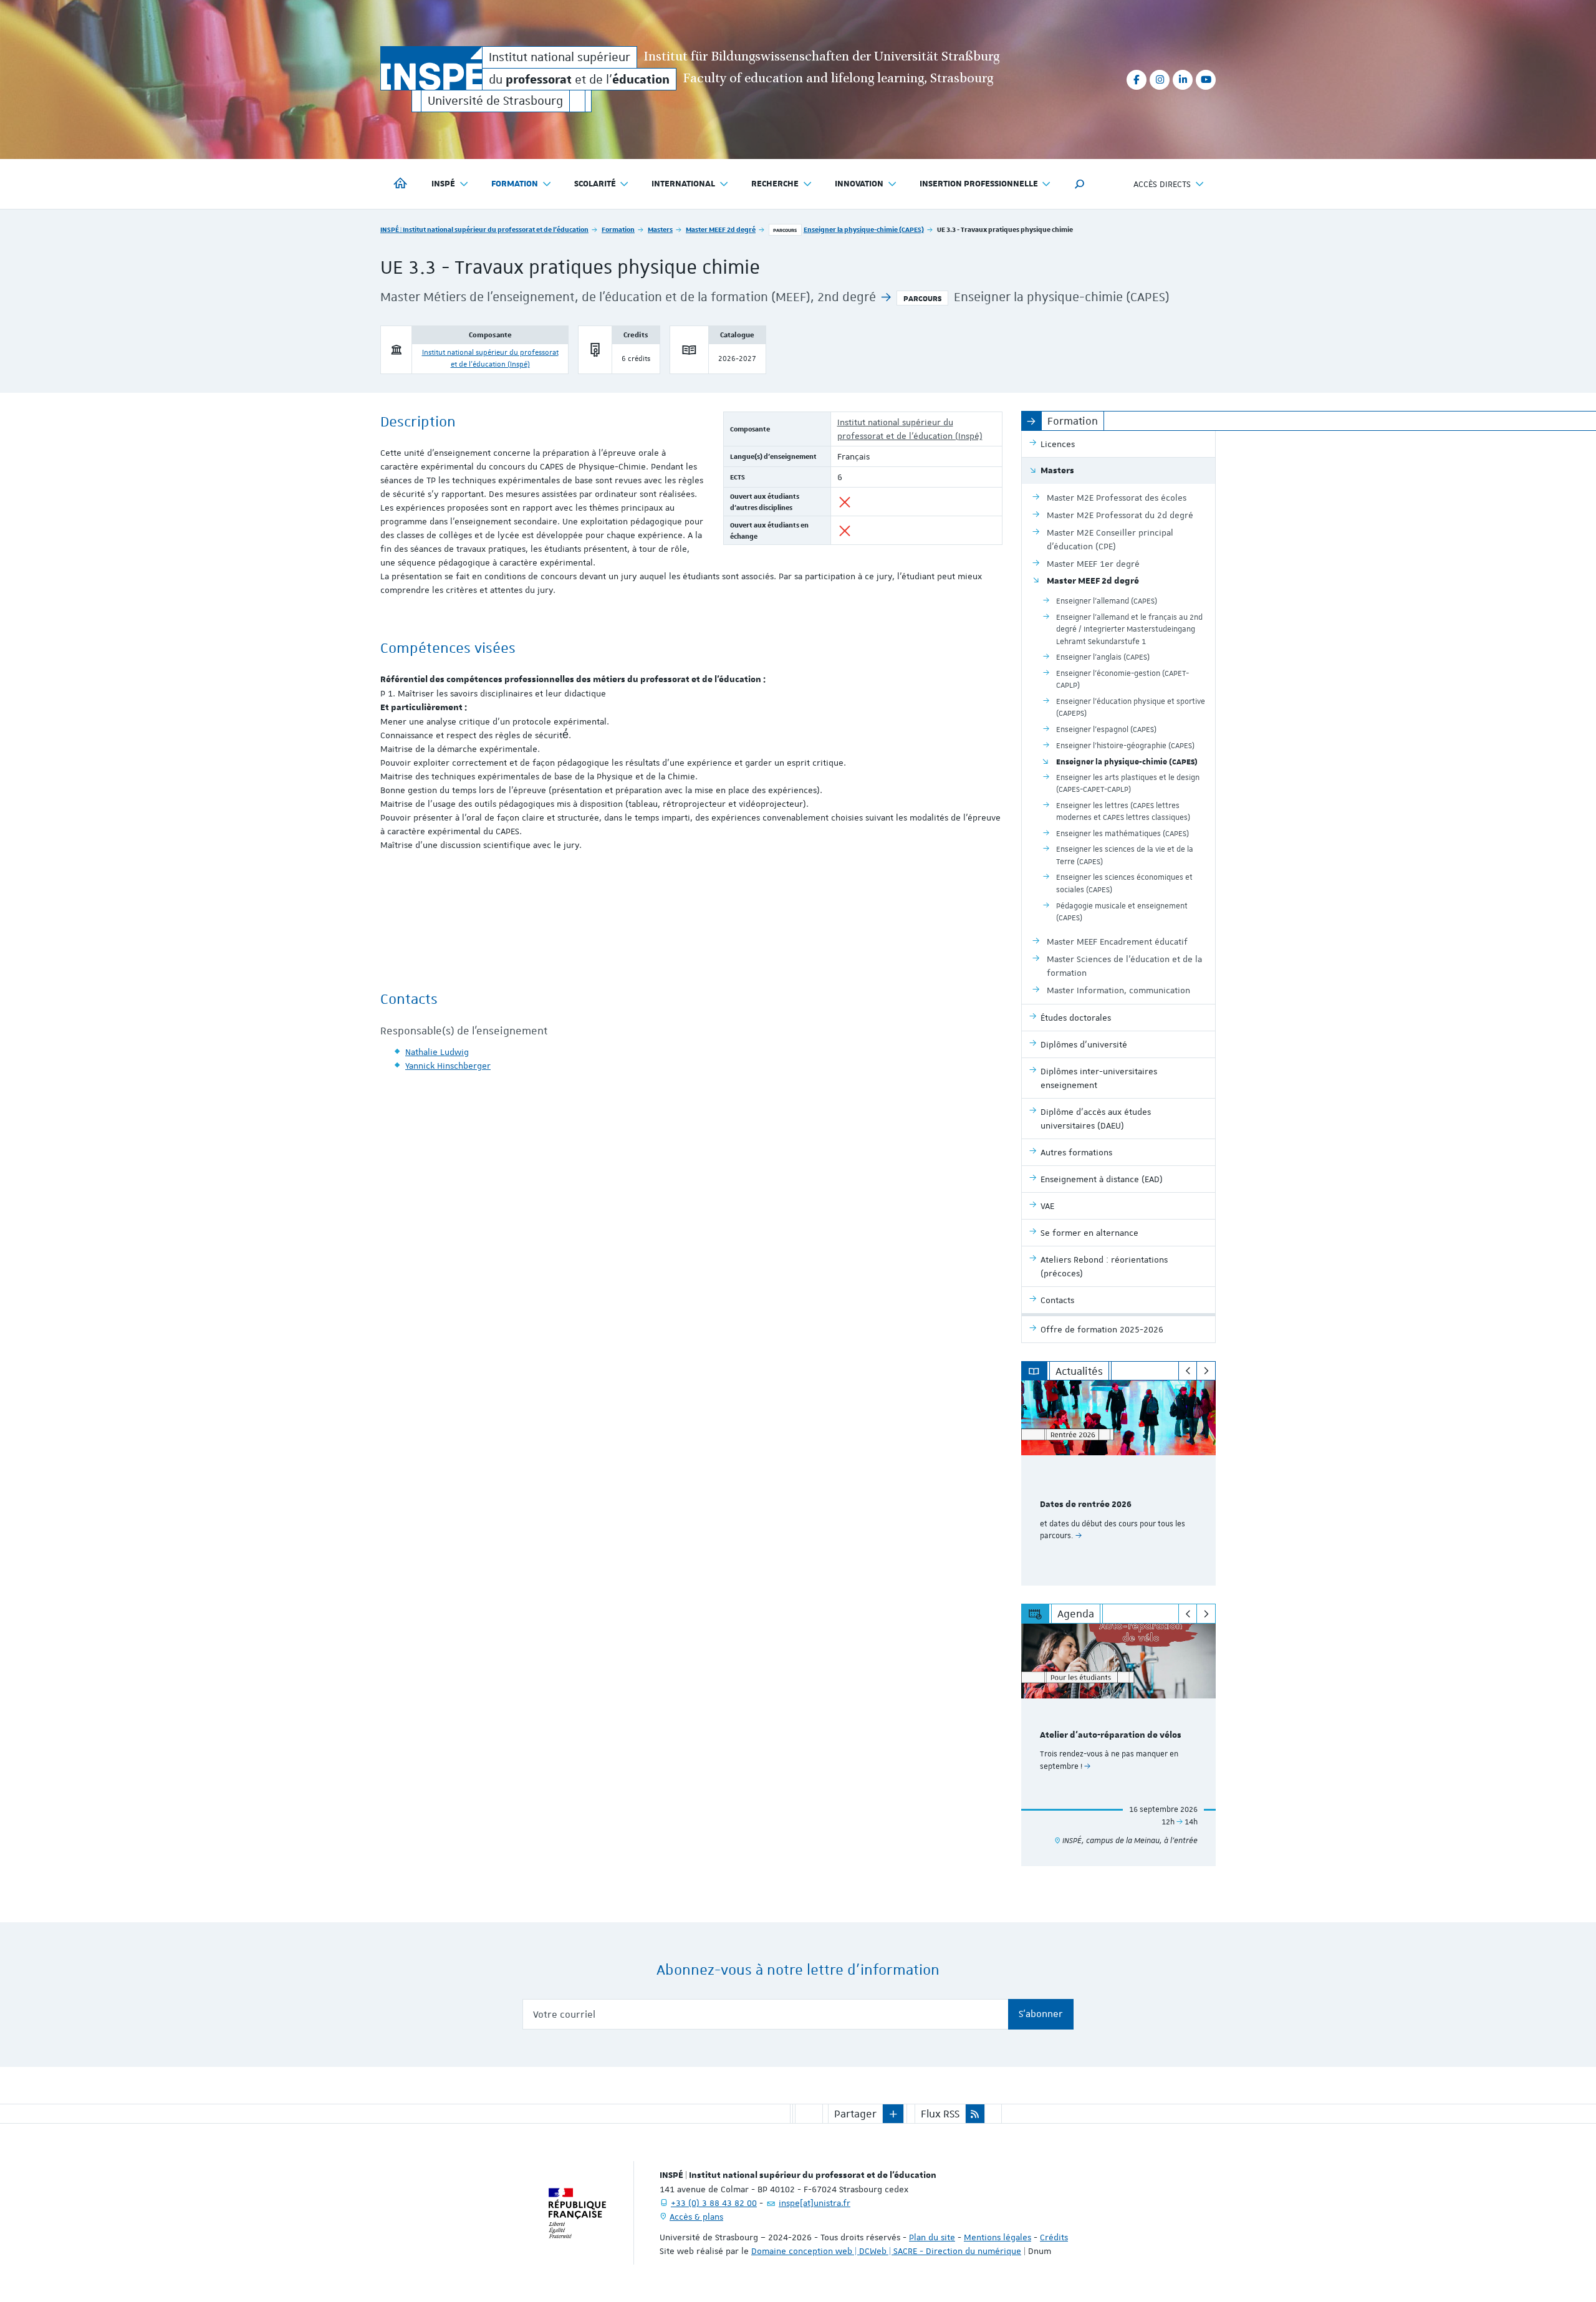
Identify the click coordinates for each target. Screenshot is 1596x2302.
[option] (1119, 1483)
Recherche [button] (775, 184)
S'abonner (1041, 2014)
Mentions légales (997, 2237)
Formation (618, 229)
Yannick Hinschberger (448, 1066)
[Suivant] (1206, 1371)
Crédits (1054, 2237)
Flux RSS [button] (940, 2114)
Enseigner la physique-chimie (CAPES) (864, 229)
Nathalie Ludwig (437, 1052)
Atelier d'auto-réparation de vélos (1111, 1735)
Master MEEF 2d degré (721, 229)
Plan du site (932, 2237)
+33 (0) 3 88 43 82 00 (714, 2203)
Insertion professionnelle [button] (979, 184)
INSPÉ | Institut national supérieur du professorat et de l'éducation (484, 229)
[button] (1080, 184)
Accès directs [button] (1162, 184)
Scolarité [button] (595, 184)
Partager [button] (855, 2114)
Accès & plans (696, 2217)
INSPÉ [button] (443, 184)
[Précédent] (1188, 1371)
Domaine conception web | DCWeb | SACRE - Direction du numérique (886, 2251)
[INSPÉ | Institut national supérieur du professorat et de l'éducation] (431, 68)
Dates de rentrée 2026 (1086, 1505)
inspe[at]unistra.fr (815, 2203)
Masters (660, 229)
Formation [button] (515, 184)
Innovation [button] (859, 184)
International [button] (683, 184)
